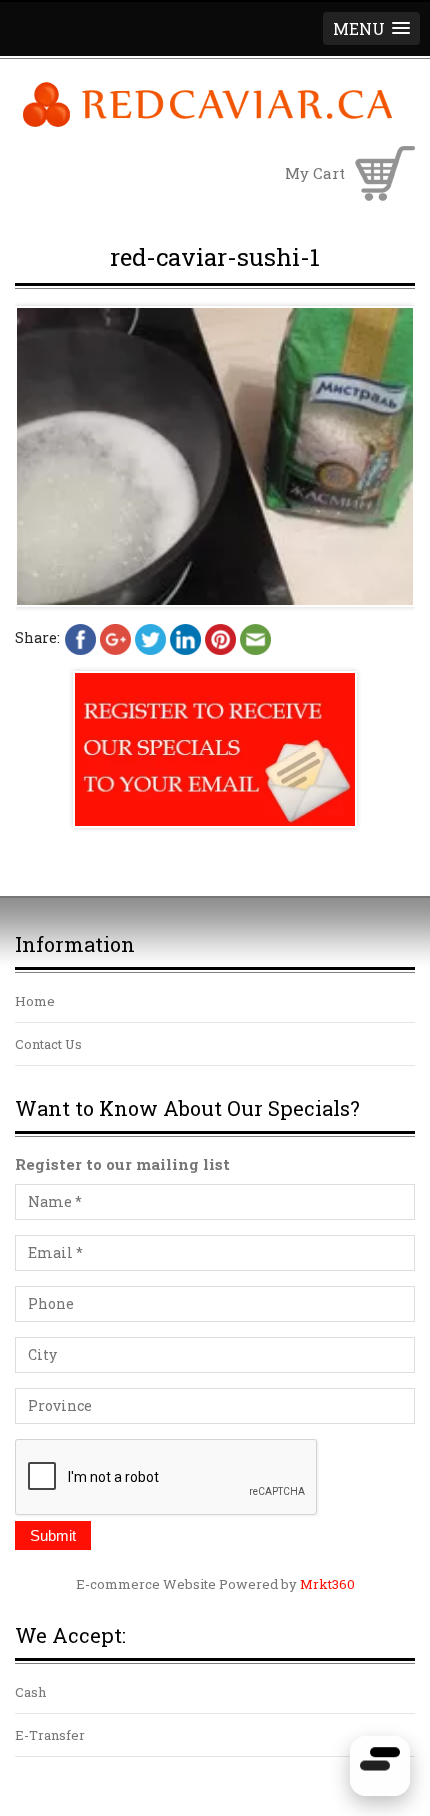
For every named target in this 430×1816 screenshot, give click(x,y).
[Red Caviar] (207, 124)
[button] (371, 28)
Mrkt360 (327, 1584)
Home (35, 1001)
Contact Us (48, 1044)
